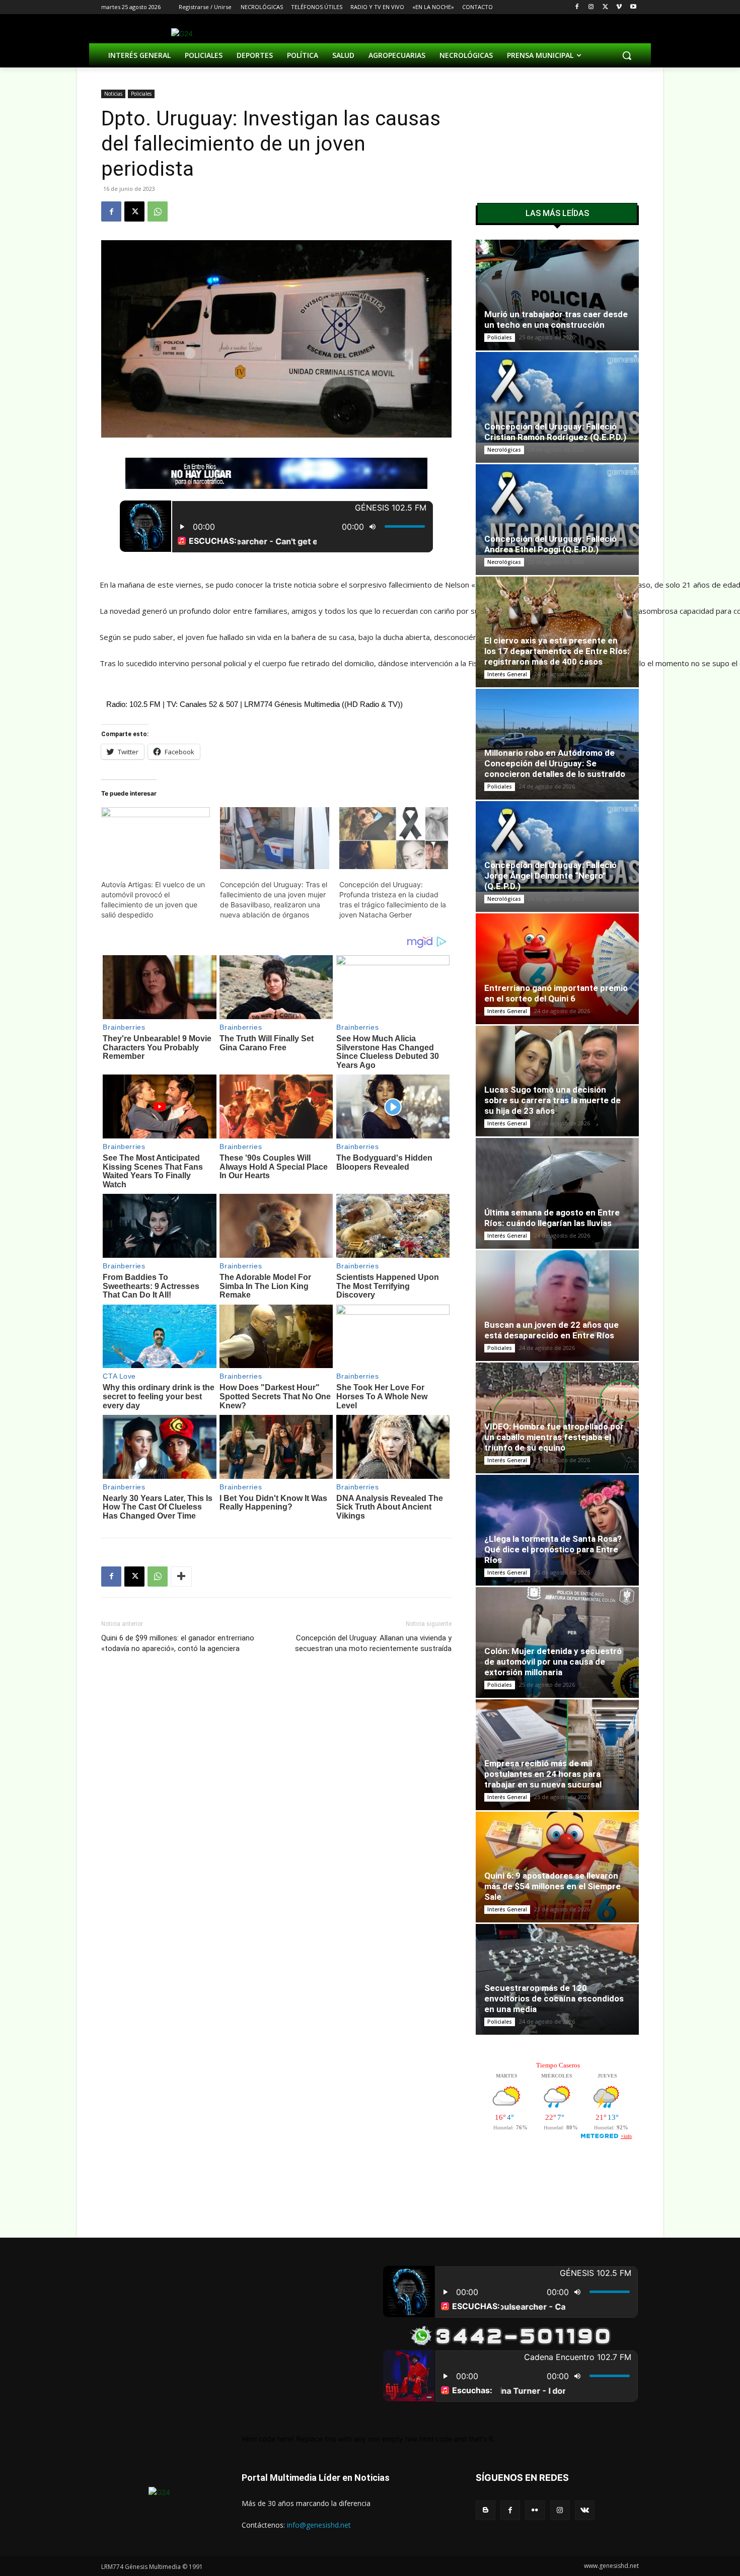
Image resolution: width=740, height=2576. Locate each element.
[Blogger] (486, 2510)
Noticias (113, 94)
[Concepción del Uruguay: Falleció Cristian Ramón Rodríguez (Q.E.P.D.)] (557, 398)
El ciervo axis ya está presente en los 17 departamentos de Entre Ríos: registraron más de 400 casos (557, 651)
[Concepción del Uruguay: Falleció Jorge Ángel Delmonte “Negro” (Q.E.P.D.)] (557, 847)
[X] (605, 7)
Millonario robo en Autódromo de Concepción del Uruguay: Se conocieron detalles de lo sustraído (555, 763)
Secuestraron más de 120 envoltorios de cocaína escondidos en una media (554, 1998)
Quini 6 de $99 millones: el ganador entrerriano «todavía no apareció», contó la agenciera (178, 1643)
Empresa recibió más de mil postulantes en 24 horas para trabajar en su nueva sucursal (543, 1774)
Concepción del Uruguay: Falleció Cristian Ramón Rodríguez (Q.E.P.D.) (555, 432)
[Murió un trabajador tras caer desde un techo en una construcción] (557, 296)
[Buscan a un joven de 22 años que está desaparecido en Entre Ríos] (557, 1306)
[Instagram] (591, 7)
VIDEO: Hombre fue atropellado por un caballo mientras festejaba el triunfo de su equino (554, 1437)
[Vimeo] (619, 7)
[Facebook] (577, 7)
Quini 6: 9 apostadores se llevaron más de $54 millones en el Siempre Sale (552, 1886)
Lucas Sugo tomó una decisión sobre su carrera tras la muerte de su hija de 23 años (552, 1100)
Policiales (141, 94)
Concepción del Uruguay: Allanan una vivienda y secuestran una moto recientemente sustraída (373, 1643)
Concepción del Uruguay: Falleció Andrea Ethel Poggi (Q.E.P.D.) (550, 544)
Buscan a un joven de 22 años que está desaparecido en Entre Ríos (551, 1330)
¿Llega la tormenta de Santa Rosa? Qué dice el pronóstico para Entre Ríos (553, 1549)
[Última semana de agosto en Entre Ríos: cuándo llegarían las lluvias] (557, 1193)
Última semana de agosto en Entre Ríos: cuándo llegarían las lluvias (552, 1218)
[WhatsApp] (158, 211)
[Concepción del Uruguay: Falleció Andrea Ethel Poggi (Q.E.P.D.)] (557, 510)
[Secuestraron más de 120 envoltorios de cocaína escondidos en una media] (557, 1979)
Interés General (507, 674)
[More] (181, 1577)
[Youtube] (633, 7)
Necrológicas (504, 450)
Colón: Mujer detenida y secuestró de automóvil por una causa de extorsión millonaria (553, 1662)
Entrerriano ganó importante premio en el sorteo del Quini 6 (556, 993)
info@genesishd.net (319, 2525)
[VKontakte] (585, 2510)
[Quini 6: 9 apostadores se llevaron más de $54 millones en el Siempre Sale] (557, 1867)
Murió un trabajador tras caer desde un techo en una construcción (556, 319)
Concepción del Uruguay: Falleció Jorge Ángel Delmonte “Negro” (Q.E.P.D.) (550, 876)
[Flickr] (535, 2510)
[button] (627, 55)
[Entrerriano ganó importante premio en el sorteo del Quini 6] (557, 972)
